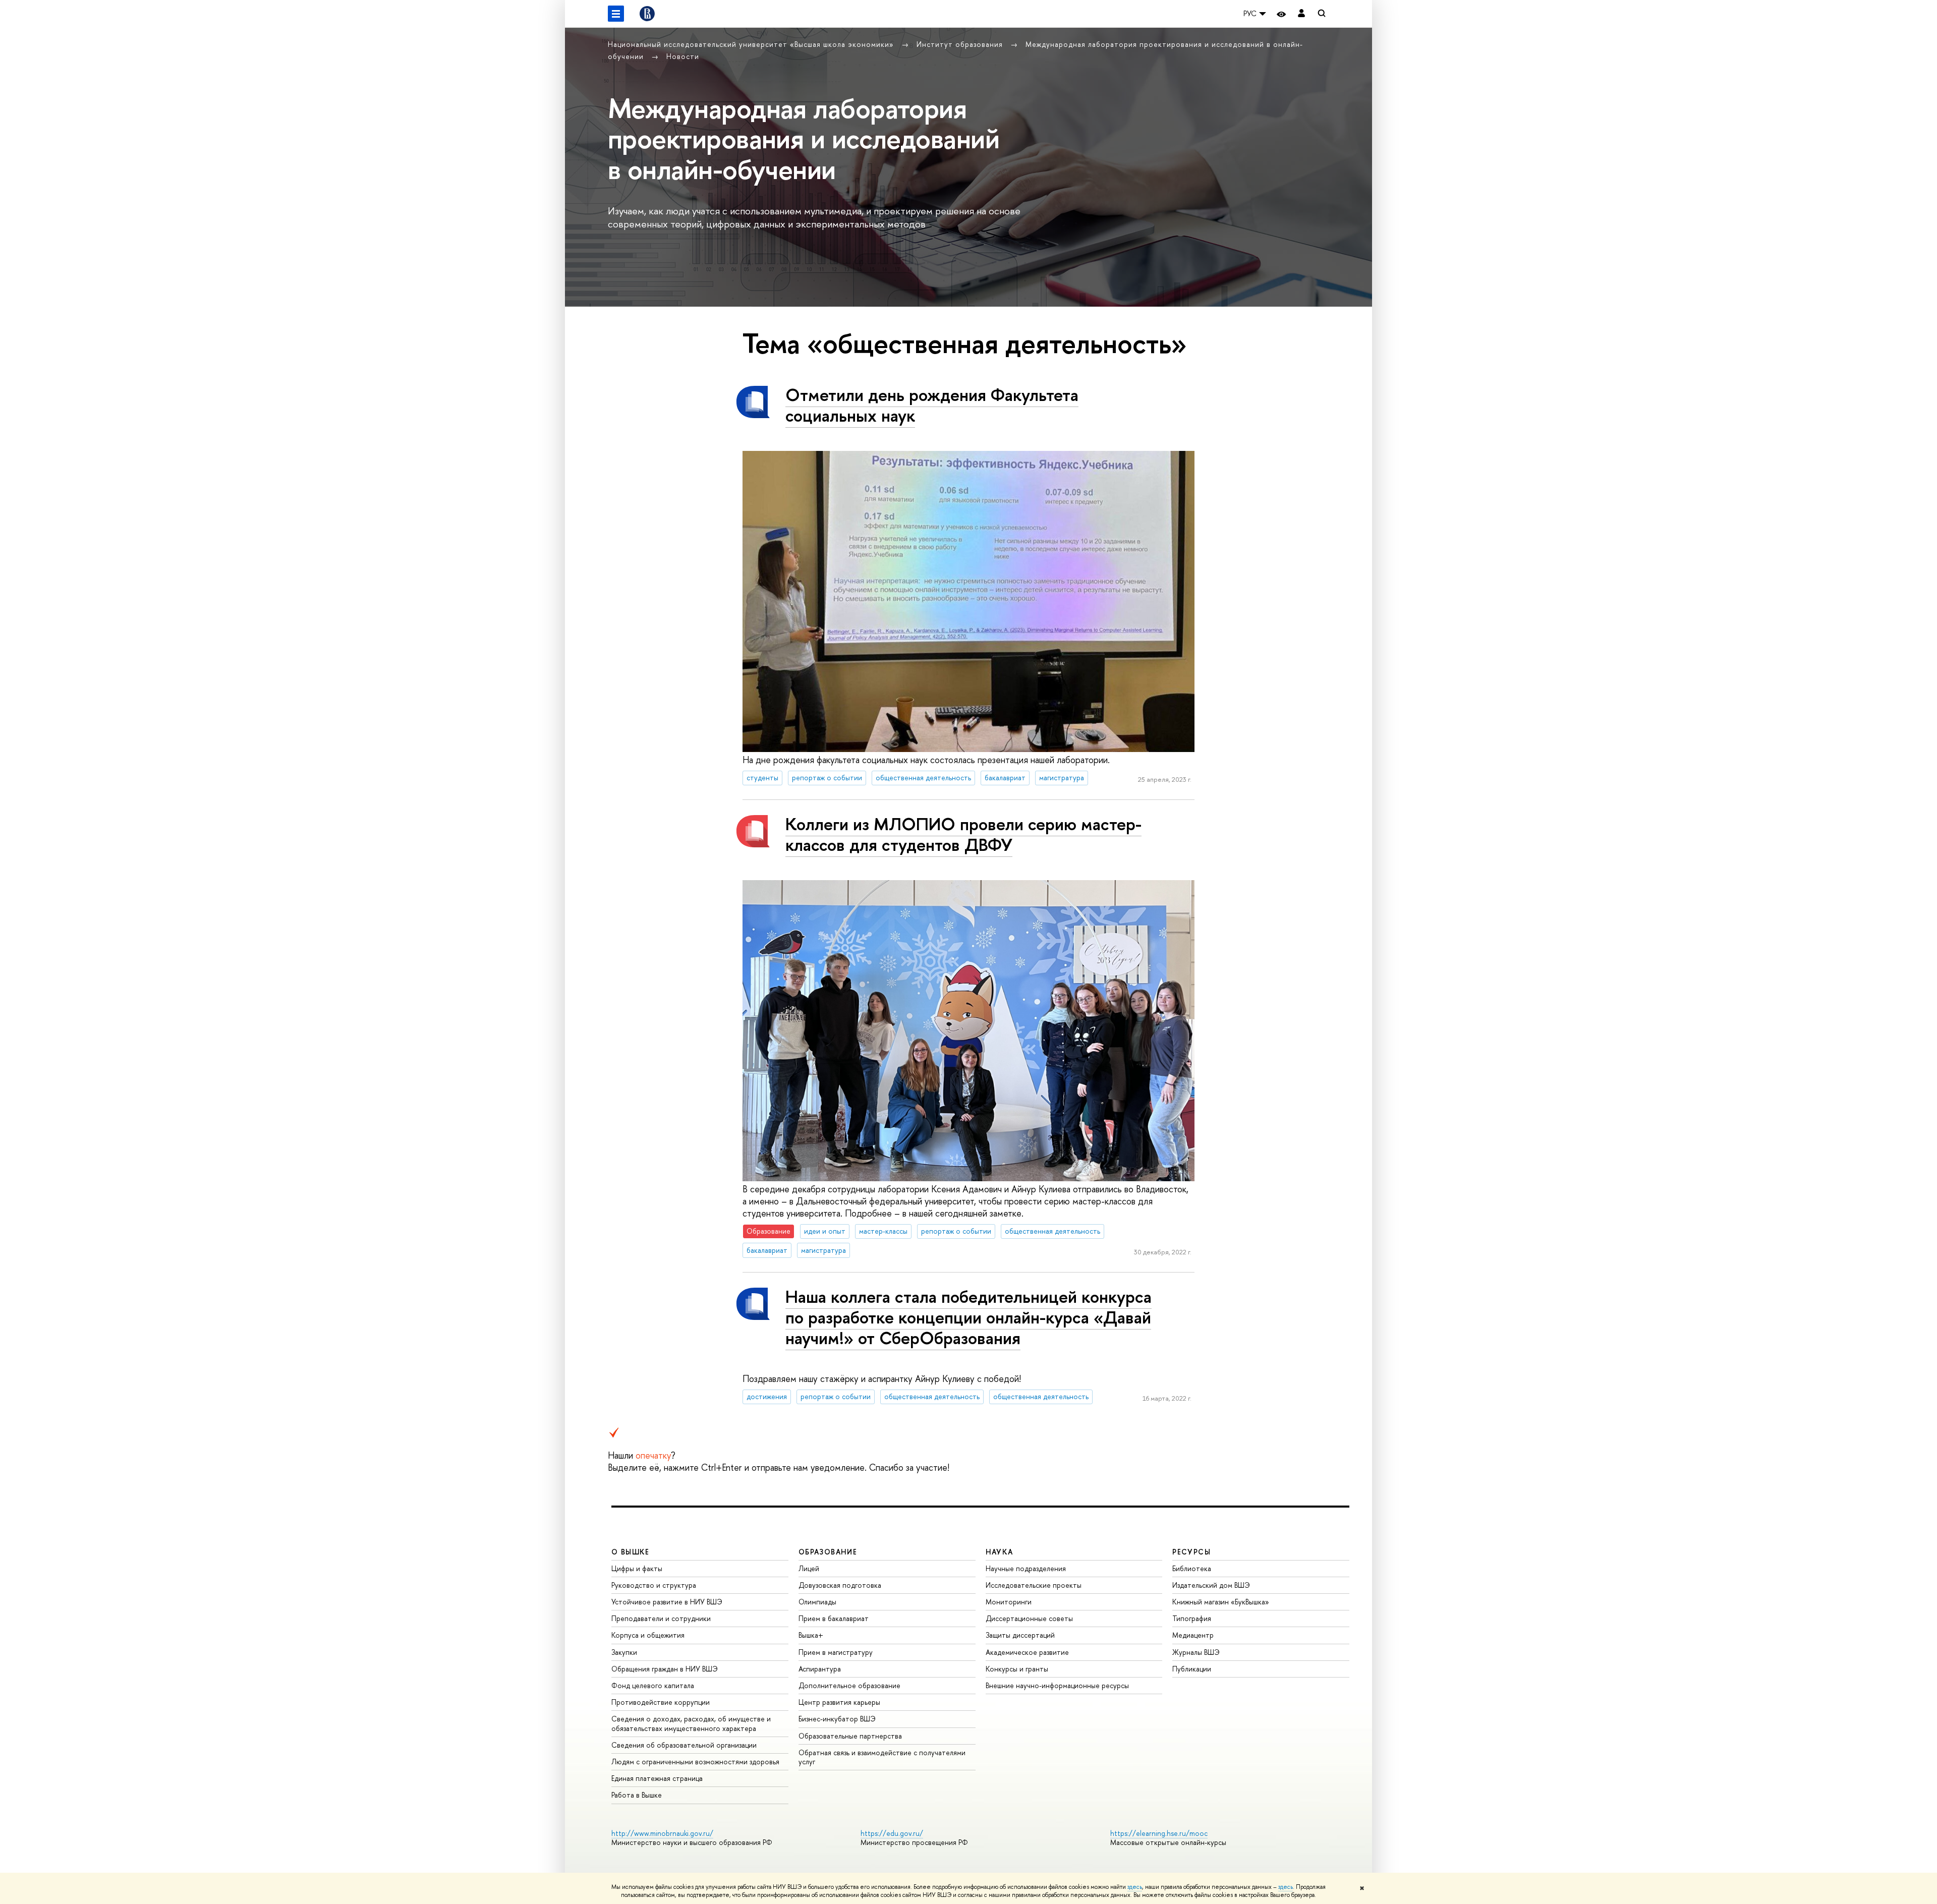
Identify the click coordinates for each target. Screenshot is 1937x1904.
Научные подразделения (1026, 1568)
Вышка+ (811, 1635)
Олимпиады (817, 1602)
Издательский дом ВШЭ (1211, 1585)
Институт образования (961, 44)
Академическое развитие (1027, 1652)
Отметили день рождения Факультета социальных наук (932, 405)
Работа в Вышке (637, 1795)
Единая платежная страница (657, 1778)
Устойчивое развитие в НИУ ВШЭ (667, 1602)
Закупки (624, 1652)
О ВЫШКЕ (631, 1552)
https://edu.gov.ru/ (892, 1833)
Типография (1192, 1618)
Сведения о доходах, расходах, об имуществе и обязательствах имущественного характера (691, 1723)
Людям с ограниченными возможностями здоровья (695, 1762)
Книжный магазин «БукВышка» (1221, 1602)
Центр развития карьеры (839, 1702)
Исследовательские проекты (1034, 1585)
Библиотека (1192, 1568)
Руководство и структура (654, 1585)
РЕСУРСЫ (1191, 1552)
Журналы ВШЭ (1196, 1652)
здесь (1135, 1887)
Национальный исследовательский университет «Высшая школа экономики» (752, 44)
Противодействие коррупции (661, 1702)
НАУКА (1000, 1552)
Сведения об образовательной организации (684, 1745)
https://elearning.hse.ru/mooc (1159, 1833)
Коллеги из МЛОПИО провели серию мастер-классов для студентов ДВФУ (963, 834)
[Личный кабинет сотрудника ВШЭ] (1301, 14)
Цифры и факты (637, 1568)
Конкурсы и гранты (1017, 1669)
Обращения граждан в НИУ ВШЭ (665, 1669)
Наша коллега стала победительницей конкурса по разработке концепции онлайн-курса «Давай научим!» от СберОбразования (968, 1317)
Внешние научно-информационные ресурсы (1057, 1685)
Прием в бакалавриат (834, 1618)
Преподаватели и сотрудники (661, 1618)
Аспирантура (820, 1669)
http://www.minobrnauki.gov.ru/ (662, 1833)
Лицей (809, 1568)
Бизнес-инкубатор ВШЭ (837, 1719)
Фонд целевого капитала (653, 1685)
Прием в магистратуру (836, 1652)
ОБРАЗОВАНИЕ (828, 1552)
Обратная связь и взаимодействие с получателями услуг (882, 1757)
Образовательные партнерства (850, 1736)
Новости (683, 56)
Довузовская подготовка (840, 1585)
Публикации (1192, 1669)
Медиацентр (1193, 1635)
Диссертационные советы (1029, 1618)
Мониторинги (1009, 1602)
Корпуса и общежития (648, 1635)
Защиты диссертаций (1020, 1635)
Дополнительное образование (849, 1685)
